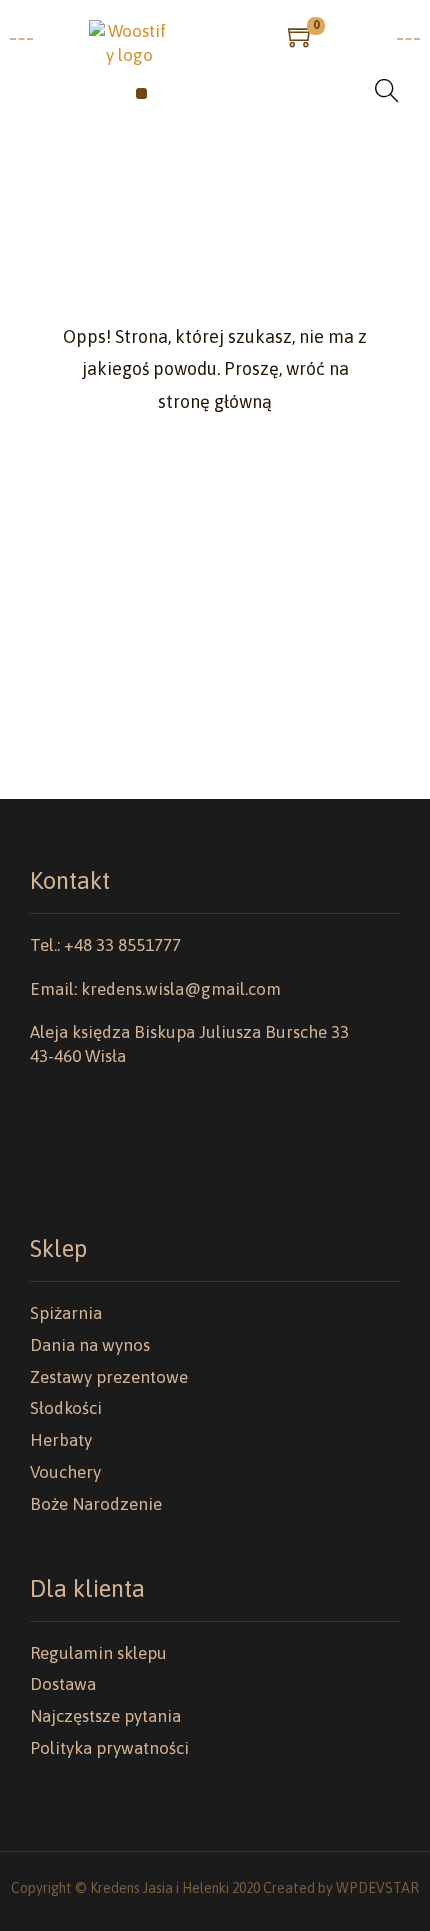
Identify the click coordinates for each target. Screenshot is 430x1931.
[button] (141, 93)
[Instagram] (70, 1167)
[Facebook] (40, 1167)
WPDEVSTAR (377, 1888)
